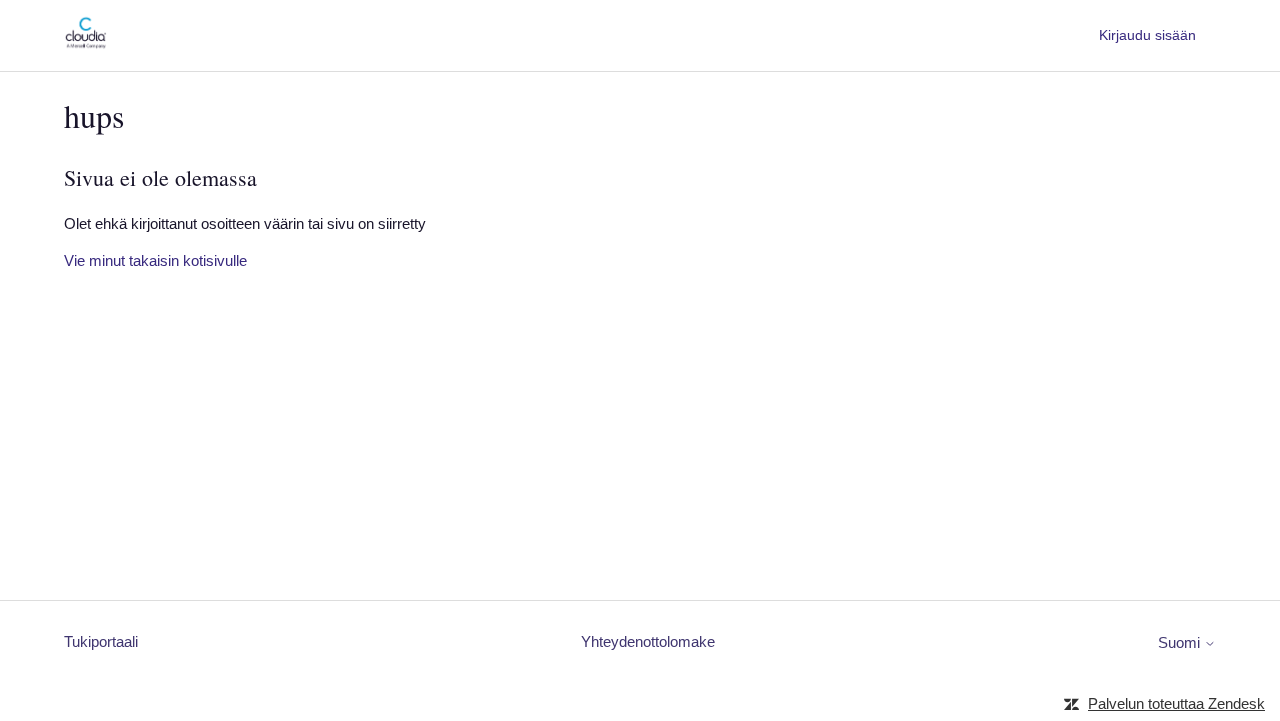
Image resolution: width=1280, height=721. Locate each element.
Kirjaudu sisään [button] (1147, 35)
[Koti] (85, 45)
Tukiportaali (101, 641)
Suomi (1181, 642)
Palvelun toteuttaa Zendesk (1176, 703)
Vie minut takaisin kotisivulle (155, 260)
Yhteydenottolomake (648, 641)
